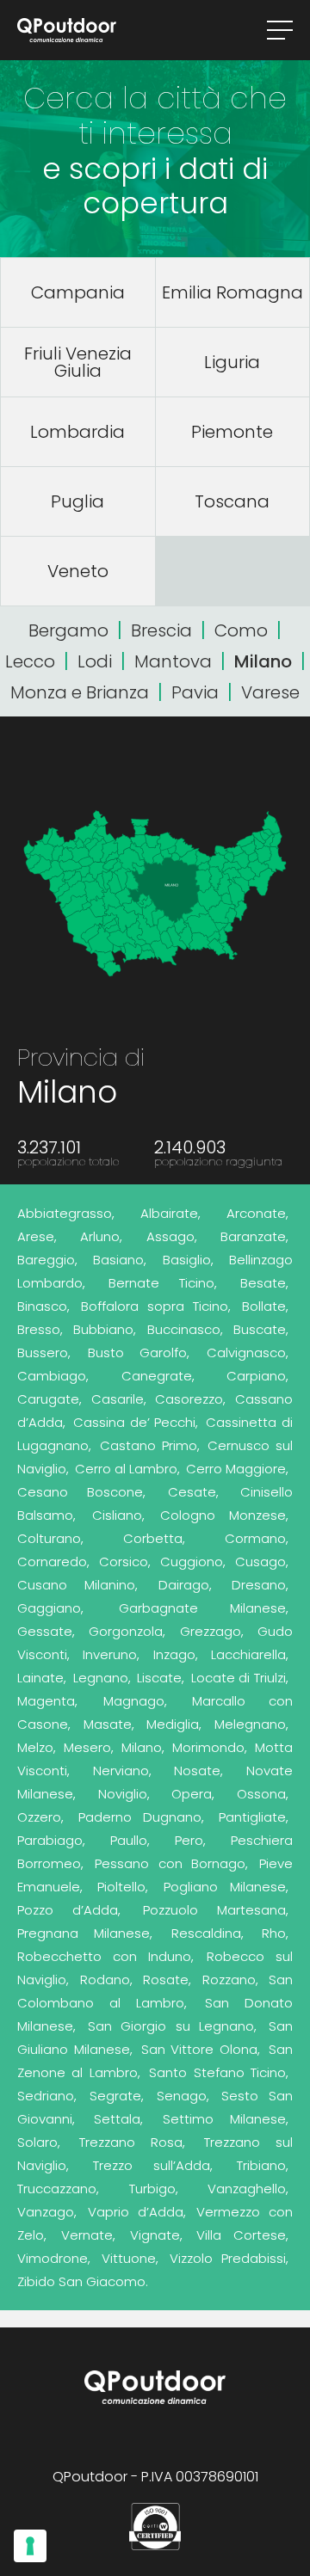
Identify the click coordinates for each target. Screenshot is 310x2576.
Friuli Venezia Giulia (78, 362)
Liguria (232, 362)
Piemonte (232, 432)
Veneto (78, 571)
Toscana (232, 501)
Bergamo (68, 630)
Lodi (95, 661)
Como (241, 630)
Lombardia (77, 432)
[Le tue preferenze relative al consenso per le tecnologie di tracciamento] (30, 2546)
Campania (78, 292)
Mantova (173, 661)
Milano (263, 661)
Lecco (30, 661)
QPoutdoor (67, 30)
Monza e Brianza (80, 692)
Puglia (77, 501)
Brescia (161, 630)
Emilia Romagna (232, 292)
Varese (270, 692)
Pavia (195, 692)
